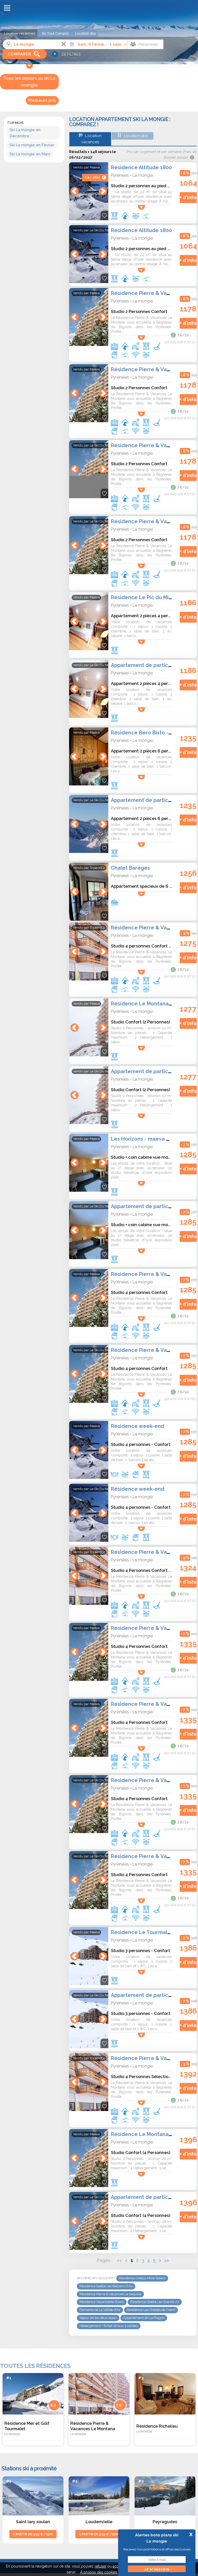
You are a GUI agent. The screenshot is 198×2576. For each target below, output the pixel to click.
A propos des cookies (99, 2572)
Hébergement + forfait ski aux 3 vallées (109, 2326)
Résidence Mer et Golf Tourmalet (27, 2428)
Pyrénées (120, 175)
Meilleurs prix (42, 100)
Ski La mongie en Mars (30, 154)
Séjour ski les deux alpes (98, 2318)
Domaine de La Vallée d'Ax (100, 2310)
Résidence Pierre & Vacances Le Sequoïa (110, 2294)
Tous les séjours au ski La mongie (30, 82)
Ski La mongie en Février (32, 145)
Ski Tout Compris (55, 33)
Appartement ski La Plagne (144, 2318)
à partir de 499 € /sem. (33, 2534)
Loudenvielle (99, 2522)
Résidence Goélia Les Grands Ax (155, 2302)
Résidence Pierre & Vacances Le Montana (93, 2428)
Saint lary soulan (33, 2522)
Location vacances (19, 33)
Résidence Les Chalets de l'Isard (151, 2310)
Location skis (85, 33)
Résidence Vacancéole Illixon (102, 2302)
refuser (100, 2566)
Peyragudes (165, 2522)
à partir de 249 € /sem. (99, 2534)
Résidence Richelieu (157, 2429)
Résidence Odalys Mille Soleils (142, 2278)
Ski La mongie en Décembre (25, 133)
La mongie (143, 175)
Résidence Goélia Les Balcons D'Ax (106, 2286)
